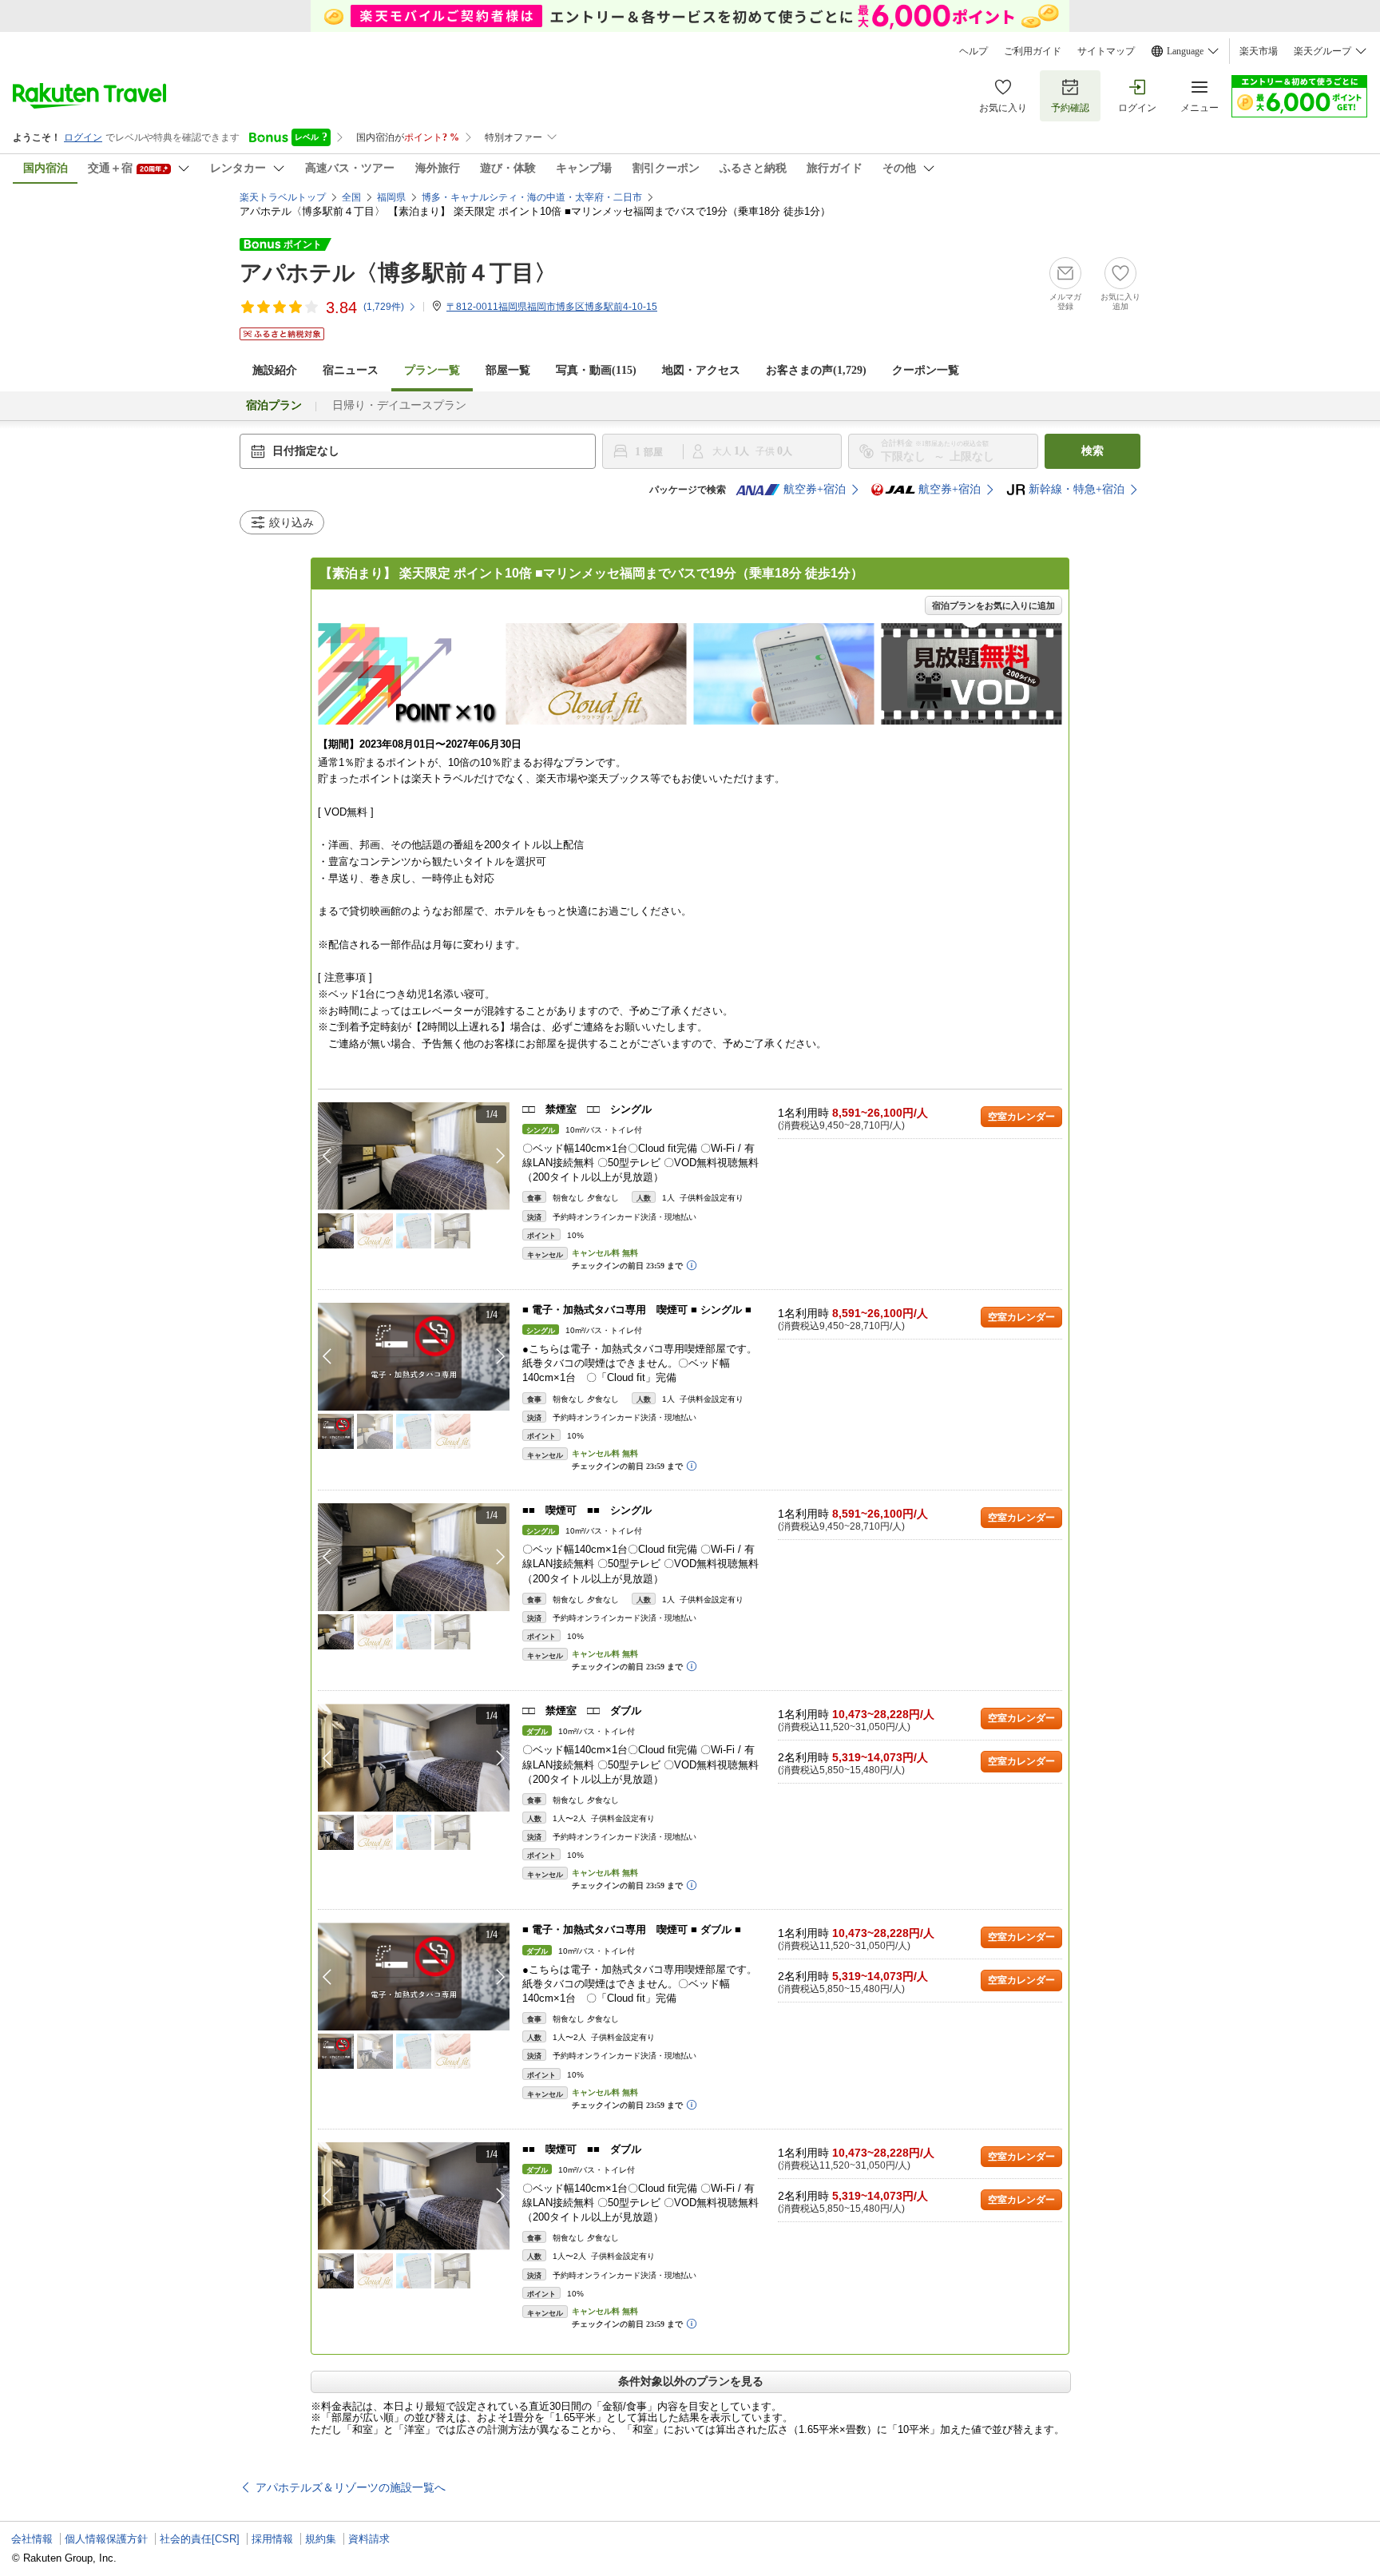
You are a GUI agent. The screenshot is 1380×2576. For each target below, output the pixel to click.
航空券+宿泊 (815, 489)
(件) (384, 307)
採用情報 (272, 2539)
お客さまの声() (816, 370)
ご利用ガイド (1033, 51)
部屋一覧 (508, 370)
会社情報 (32, 2539)
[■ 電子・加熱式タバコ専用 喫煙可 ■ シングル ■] (414, 1357)
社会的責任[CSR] (200, 2539)
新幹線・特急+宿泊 (1077, 489)
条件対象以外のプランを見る (691, 2381)
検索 (1092, 451)
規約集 (321, 2539)
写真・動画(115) (596, 370)
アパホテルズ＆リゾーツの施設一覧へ (351, 2487)
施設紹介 (275, 370)
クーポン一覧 (926, 370)
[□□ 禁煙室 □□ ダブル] (414, 1758)
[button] (501, 1156)
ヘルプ (974, 51)
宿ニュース (351, 370)
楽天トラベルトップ (283, 197)
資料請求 (369, 2539)
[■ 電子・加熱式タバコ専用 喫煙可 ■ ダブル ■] (414, 1977)
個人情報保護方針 (106, 2539)
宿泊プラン (274, 405)
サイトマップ (1106, 51)
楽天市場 (1259, 51)
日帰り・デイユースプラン (399, 405)
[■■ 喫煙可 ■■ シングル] (414, 1557)
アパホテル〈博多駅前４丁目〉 (398, 273)
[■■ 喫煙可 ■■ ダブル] (414, 2196)
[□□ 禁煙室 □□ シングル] (414, 1156)
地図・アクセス (701, 370)
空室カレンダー (1021, 1117)
